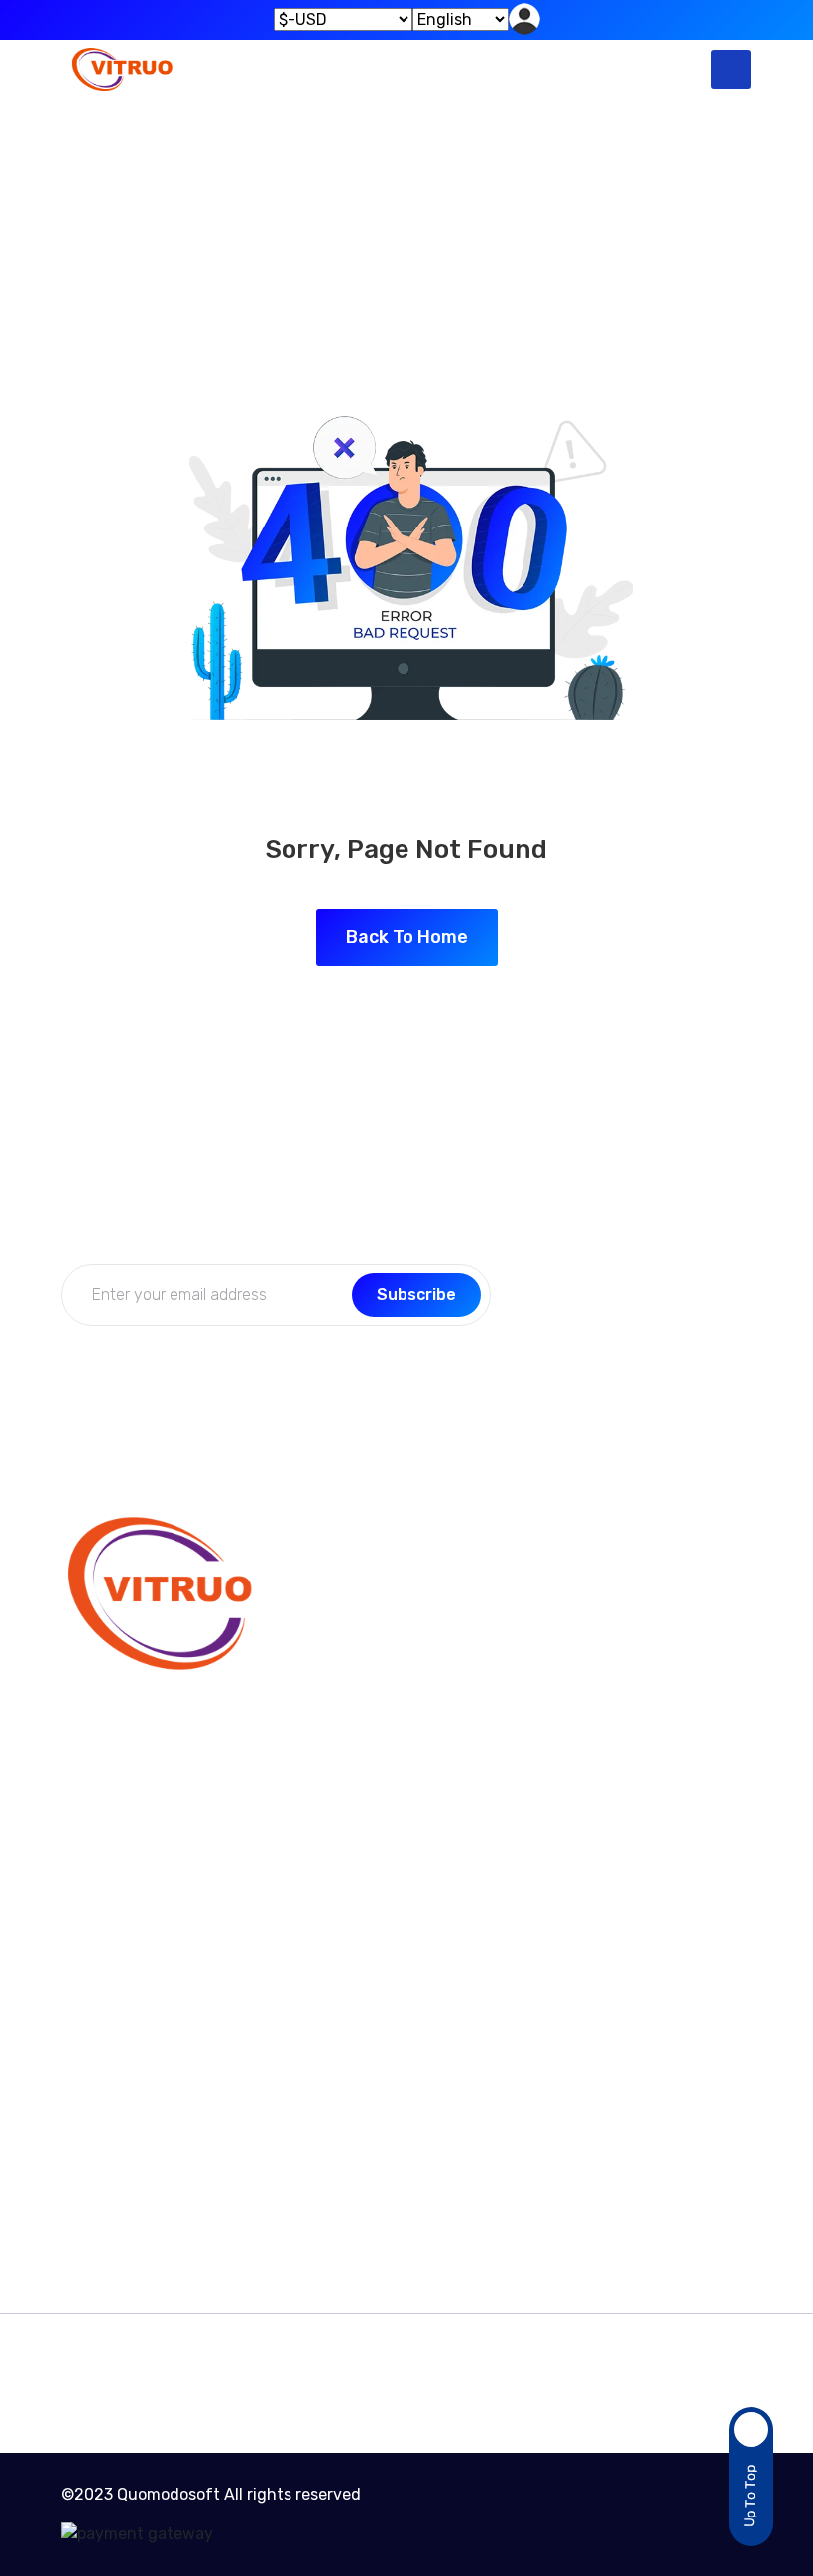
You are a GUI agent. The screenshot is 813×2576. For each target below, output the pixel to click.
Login (558, 1692)
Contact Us (342, 1615)
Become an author (132, 2071)
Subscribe (416, 1294)
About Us (572, 1653)
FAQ (314, 1692)
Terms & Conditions (134, 2109)
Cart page (99, 2187)
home (367, 226)
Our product (107, 2148)
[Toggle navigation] (731, 69)
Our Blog (332, 1653)
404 (453, 226)
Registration (583, 1731)
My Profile (573, 1615)
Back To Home (407, 937)
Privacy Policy (351, 1731)
